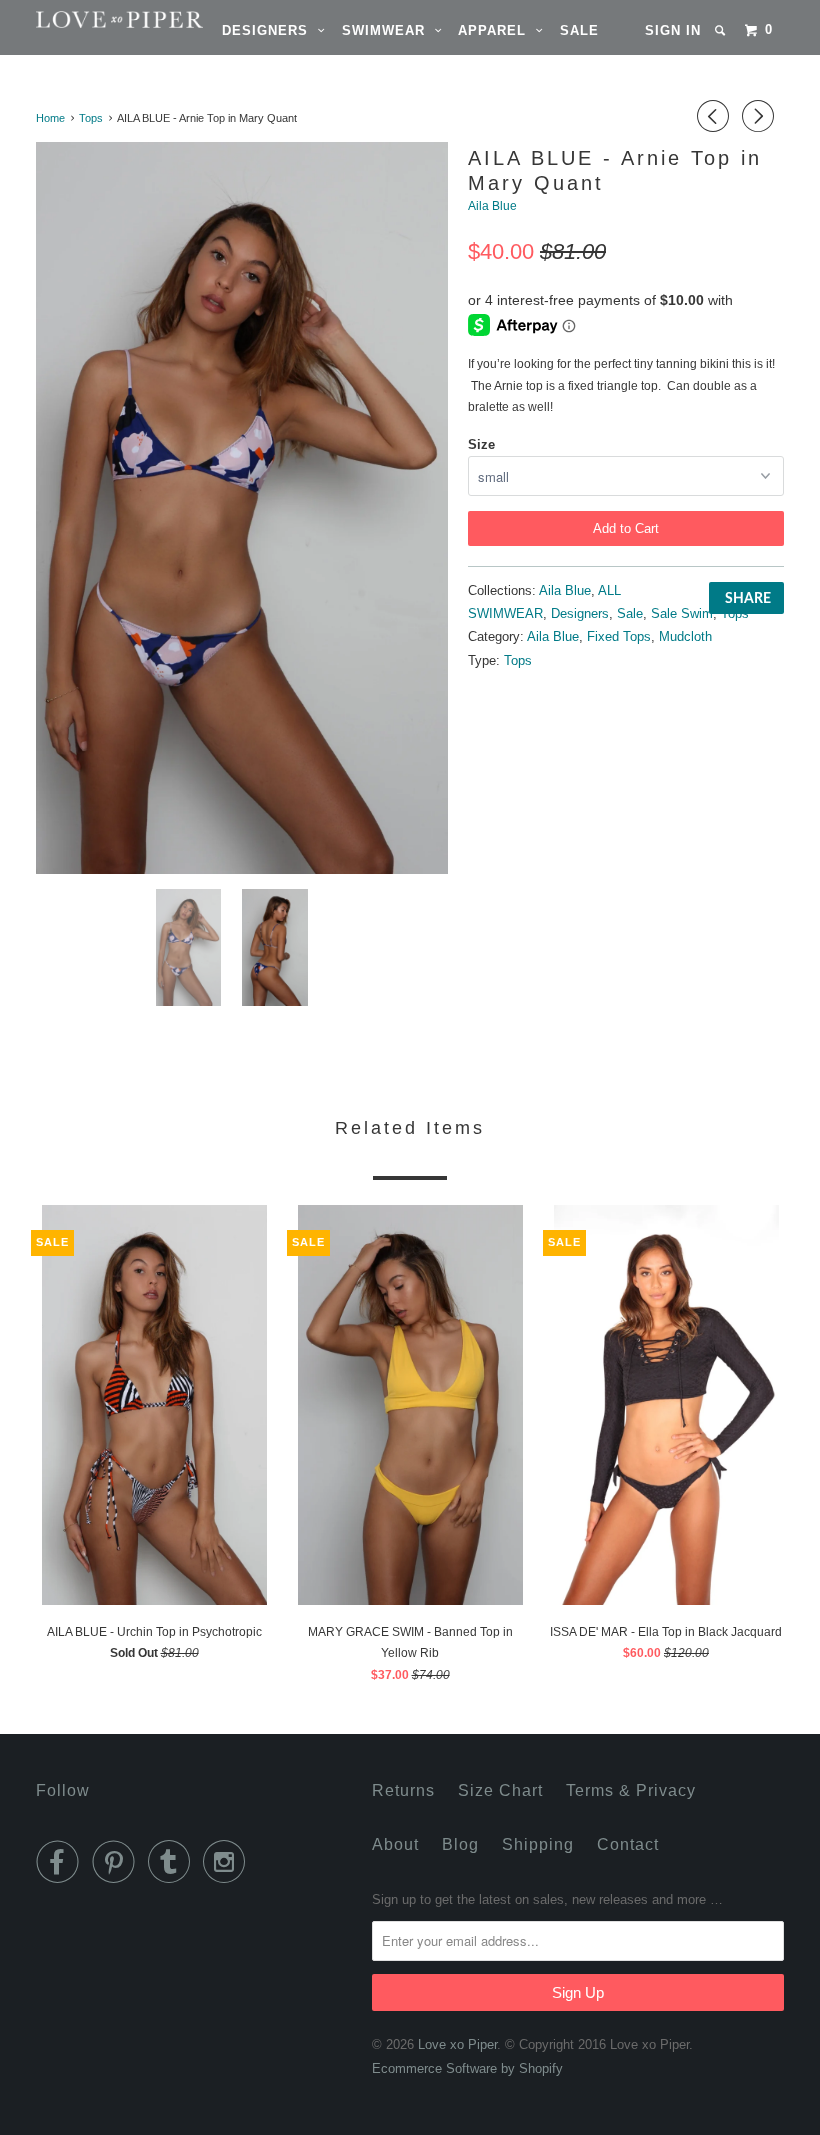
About (395, 1844)
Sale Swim (682, 613)
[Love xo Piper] (98, 19)
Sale (579, 30)
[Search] (722, 30)
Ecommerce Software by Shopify (467, 2068)
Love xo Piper (457, 2044)
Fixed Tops (619, 636)
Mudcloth (685, 636)
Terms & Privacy (631, 1790)
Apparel (497, 30)
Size (481, 444)
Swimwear (388, 30)
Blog (460, 1844)
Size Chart (500, 1790)
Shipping (538, 1844)
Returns (403, 1790)
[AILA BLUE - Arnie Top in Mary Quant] (242, 508)
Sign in (673, 30)
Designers (270, 30)
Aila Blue (492, 206)
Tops (735, 613)
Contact (628, 1844)
